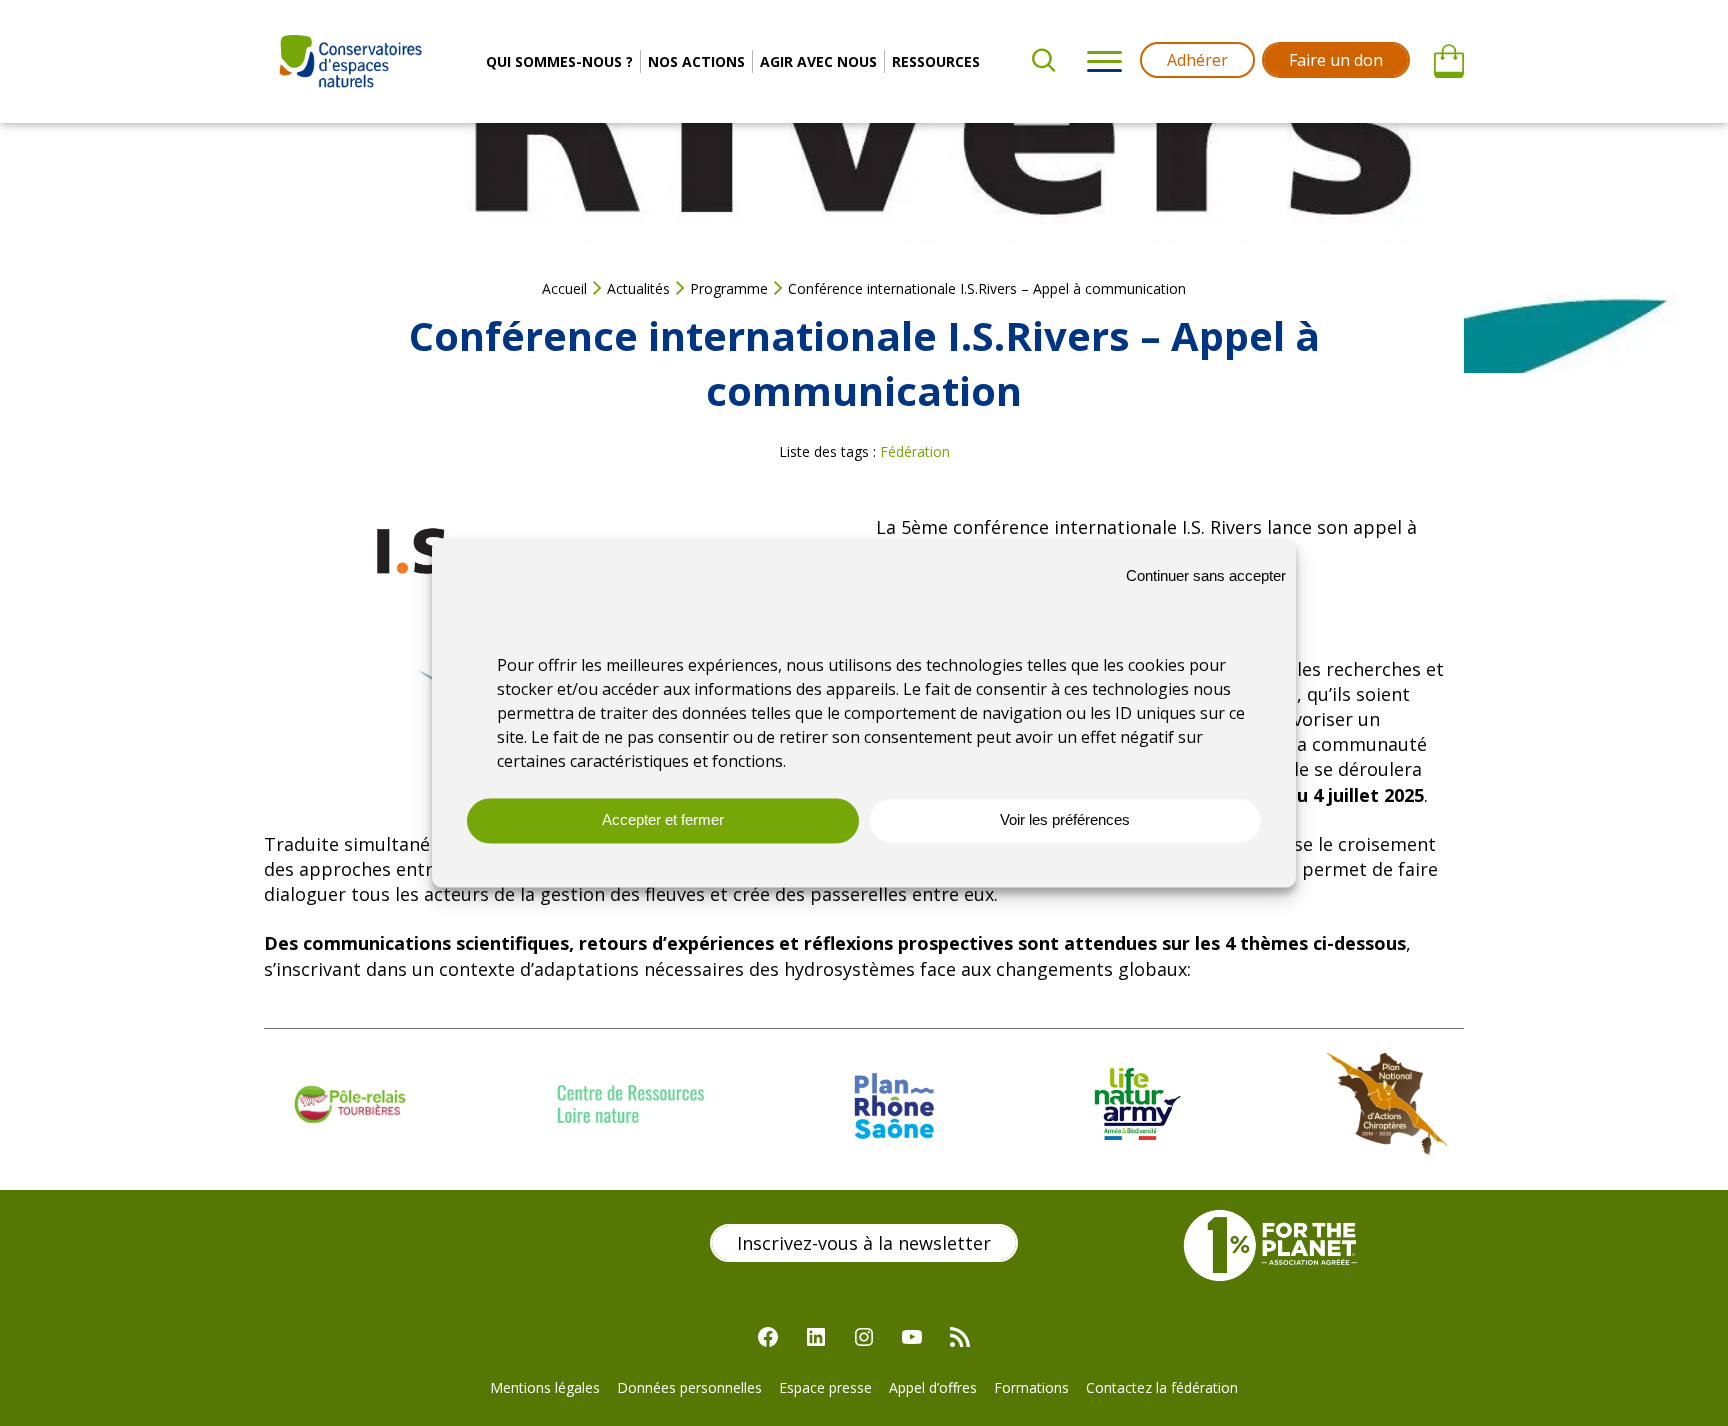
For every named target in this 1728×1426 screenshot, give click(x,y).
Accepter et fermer (663, 820)
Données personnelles (689, 1387)
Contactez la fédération (1162, 1387)
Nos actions (696, 61)
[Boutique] (1449, 62)
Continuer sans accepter (1206, 575)
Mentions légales (545, 1387)
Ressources (936, 61)
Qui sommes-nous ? (559, 61)
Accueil (564, 288)
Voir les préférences (1065, 820)
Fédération (915, 451)
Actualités (638, 288)
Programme (729, 288)
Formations (1031, 1387)
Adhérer (1197, 60)
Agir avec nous (818, 61)
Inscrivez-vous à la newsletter (864, 1243)
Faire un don (1336, 60)
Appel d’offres (933, 1387)
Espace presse (825, 1387)
